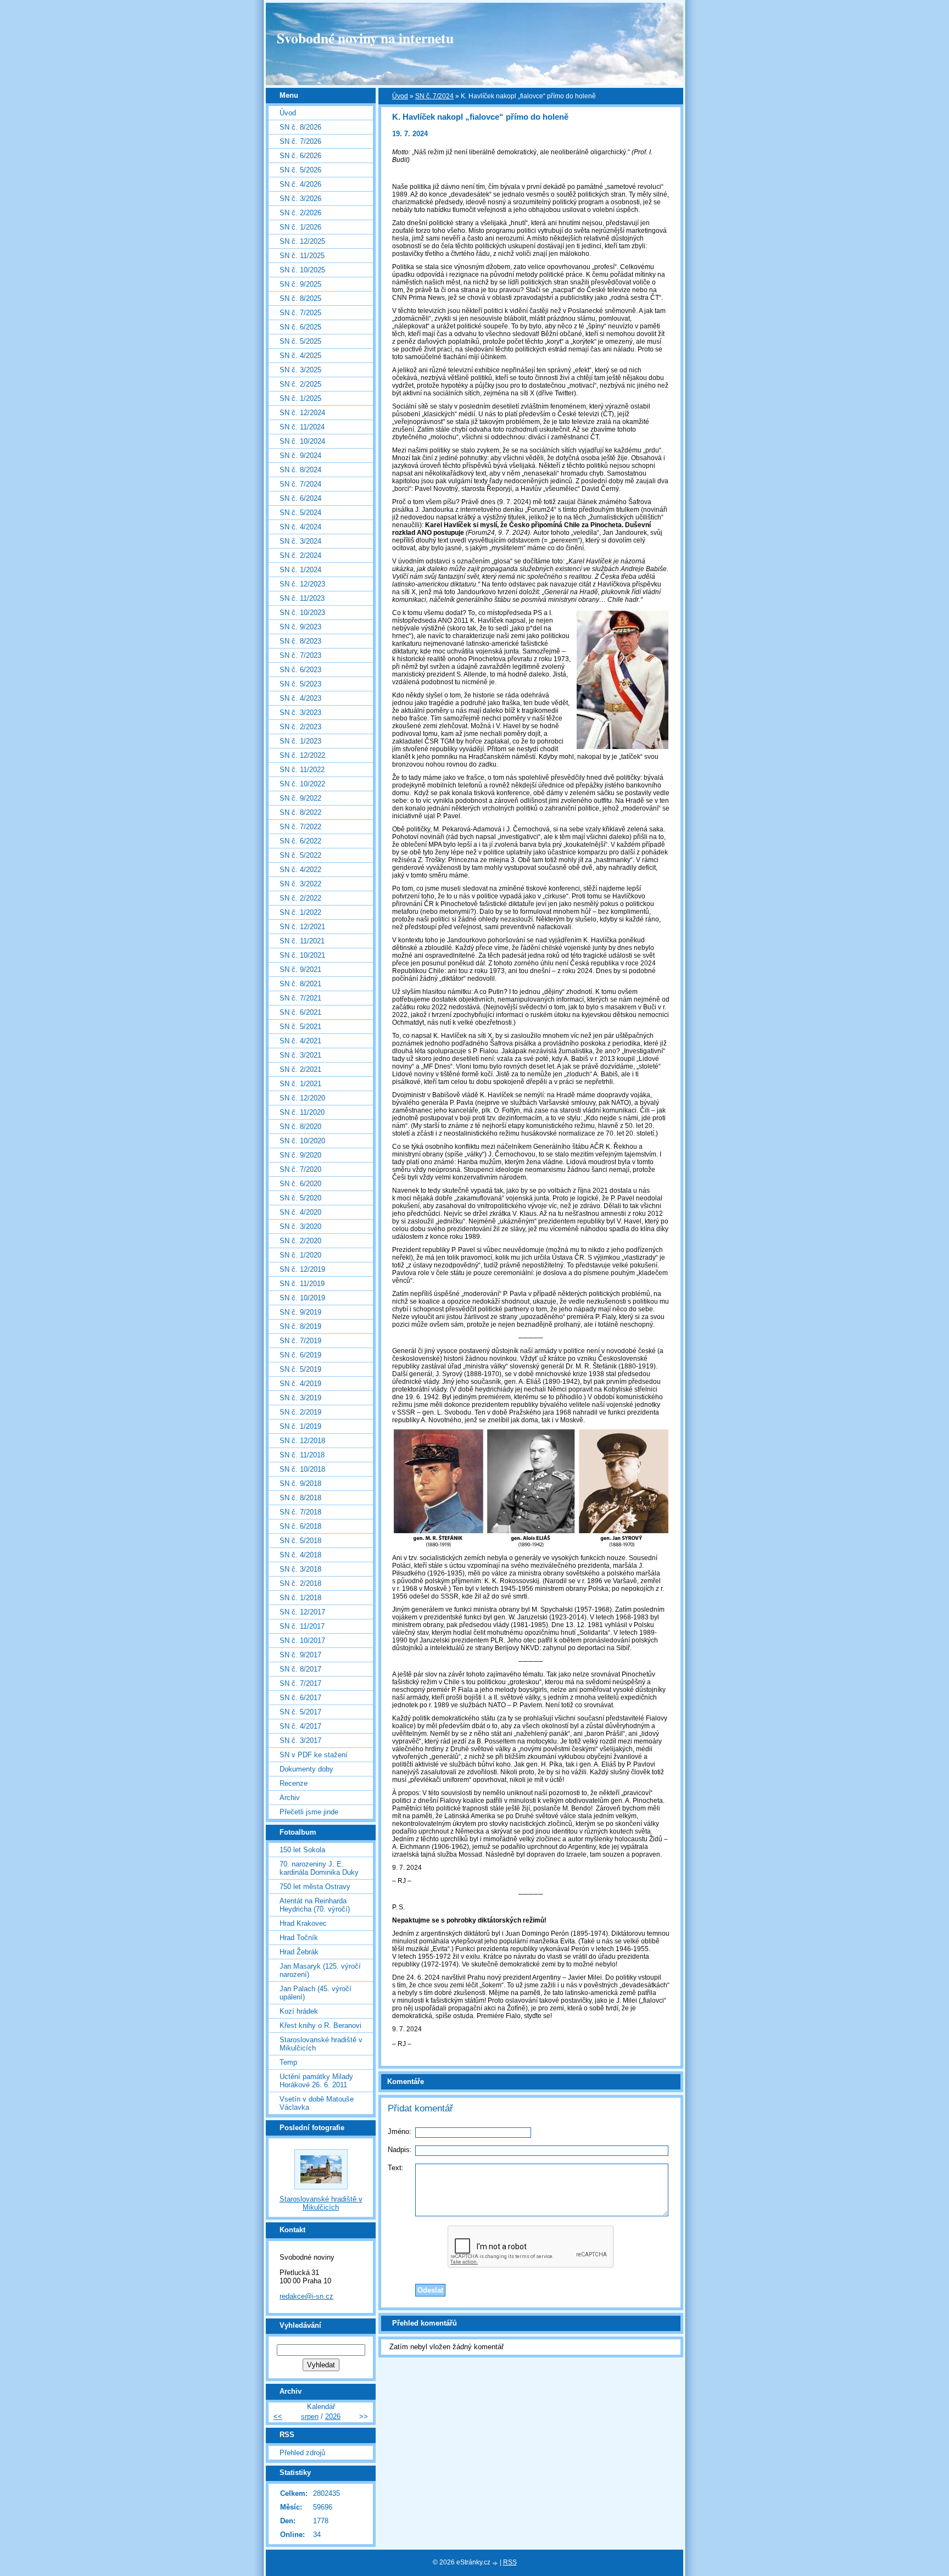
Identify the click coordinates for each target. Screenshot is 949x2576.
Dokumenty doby (306, 1769)
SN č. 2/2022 (300, 898)
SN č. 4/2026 (300, 184)
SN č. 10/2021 (302, 955)
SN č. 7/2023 (300, 655)
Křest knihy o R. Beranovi (320, 2025)
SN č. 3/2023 (300, 713)
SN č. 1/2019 (300, 1426)
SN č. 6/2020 (300, 1184)
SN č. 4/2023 (300, 698)
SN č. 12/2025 (302, 241)
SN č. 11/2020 (302, 1112)
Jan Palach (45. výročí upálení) (316, 1993)
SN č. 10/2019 (302, 1298)
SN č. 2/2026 (300, 213)
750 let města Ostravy (315, 1887)
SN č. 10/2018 (302, 1469)
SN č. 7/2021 (300, 998)
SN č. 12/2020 (302, 1098)
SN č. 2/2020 (300, 1241)
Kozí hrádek (299, 2011)
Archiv (290, 1798)
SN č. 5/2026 (300, 170)
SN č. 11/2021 (302, 941)
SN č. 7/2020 (300, 1169)
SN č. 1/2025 (300, 398)
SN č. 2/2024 (300, 555)
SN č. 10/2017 (302, 1641)
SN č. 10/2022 (302, 784)
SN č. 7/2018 (300, 1512)
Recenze (294, 1783)
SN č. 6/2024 (300, 498)
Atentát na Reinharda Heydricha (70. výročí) (315, 1905)
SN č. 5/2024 (300, 513)
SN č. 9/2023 (300, 627)
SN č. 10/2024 (302, 441)
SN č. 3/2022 (300, 884)
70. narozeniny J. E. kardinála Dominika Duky (319, 1868)
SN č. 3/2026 (300, 199)
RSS (510, 2562)
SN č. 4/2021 (300, 1041)
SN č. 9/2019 (300, 1312)
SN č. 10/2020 (302, 1141)
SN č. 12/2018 (302, 1441)
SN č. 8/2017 (300, 1669)
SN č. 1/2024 (300, 570)
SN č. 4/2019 (300, 1384)
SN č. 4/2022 (300, 870)
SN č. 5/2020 (300, 1198)
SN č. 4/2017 (300, 1726)
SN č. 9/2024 (300, 456)
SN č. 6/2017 (300, 1698)
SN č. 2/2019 (300, 1412)
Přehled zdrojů (302, 2453)
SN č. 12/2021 (302, 927)
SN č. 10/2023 (302, 613)
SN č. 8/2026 (300, 127)
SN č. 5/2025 (300, 341)
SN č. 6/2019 (300, 1355)
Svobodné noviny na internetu (365, 38)
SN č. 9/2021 (300, 970)
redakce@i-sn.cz (306, 2296)
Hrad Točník (299, 1938)
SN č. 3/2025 (300, 370)
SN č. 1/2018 (300, 1598)
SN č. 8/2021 (300, 984)
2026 (333, 2416)
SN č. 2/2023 (300, 727)
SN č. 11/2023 (302, 598)
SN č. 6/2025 (300, 327)
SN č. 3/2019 (300, 1398)
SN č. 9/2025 (300, 284)
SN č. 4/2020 (300, 1212)
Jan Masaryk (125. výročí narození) (320, 1970)
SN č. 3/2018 (300, 1569)
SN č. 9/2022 (300, 798)
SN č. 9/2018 (300, 1483)
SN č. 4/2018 (300, 1555)
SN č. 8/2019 (300, 1326)
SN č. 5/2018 (300, 1541)
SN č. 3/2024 (300, 541)
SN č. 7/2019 (300, 1341)
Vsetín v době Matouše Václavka (317, 2103)
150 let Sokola (302, 1850)
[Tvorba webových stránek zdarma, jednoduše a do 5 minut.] (496, 2563)
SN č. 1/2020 (300, 1255)
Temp (288, 2062)
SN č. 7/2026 (300, 141)
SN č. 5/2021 (300, 1027)
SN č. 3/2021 (300, 1055)
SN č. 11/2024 (302, 427)
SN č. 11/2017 (302, 1626)
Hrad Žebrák (299, 1952)
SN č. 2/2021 (300, 1069)
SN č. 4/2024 (300, 527)
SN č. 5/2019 (300, 1369)
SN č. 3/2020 (300, 1226)
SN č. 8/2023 (300, 641)
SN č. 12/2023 (302, 584)
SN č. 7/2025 (300, 313)
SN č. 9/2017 (300, 1655)
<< (278, 2416)
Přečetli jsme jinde (309, 1812)
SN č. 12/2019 (302, 1269)
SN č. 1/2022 (300, 912)
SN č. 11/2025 (302, 256)
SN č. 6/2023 (300, 670)
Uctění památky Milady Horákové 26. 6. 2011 (316, 2081)
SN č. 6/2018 (300, 1526)
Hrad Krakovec (303, 1923)
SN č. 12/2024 (302, 413)
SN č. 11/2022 (302, 770)
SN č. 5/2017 (300, 1712)
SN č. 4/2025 (300, 356)
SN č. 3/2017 (300, 1740)
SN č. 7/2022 (300, 827)
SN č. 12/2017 (302, 1612)
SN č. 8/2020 (300, 1127)
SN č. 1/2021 (300, 1084)
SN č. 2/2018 (300, 1583)
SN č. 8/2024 (300, 470)
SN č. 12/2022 (302, 755)
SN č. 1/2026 (300, 227)
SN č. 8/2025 (300, 298)
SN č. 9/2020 (300, 1155)
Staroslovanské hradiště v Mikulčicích (321, 2044)
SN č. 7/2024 (434, 96)
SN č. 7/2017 (300, 1683)
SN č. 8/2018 (300, 1498)
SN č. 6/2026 (300, 156)
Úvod (400, 96)
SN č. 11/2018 (302, 1455)
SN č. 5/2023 (300, 684)
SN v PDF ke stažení (314, 1755)
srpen (310, 2416)
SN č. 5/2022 (300, 855)
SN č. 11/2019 (302, 1284)
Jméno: (400, 2131)
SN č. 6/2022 (300, 841)
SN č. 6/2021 (300, 1012)
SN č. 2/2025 (300, 384)
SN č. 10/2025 (302, 270)
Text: (396, 2168)
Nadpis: (400, 2150)
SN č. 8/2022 (300, 812)
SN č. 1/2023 (300, 741)
